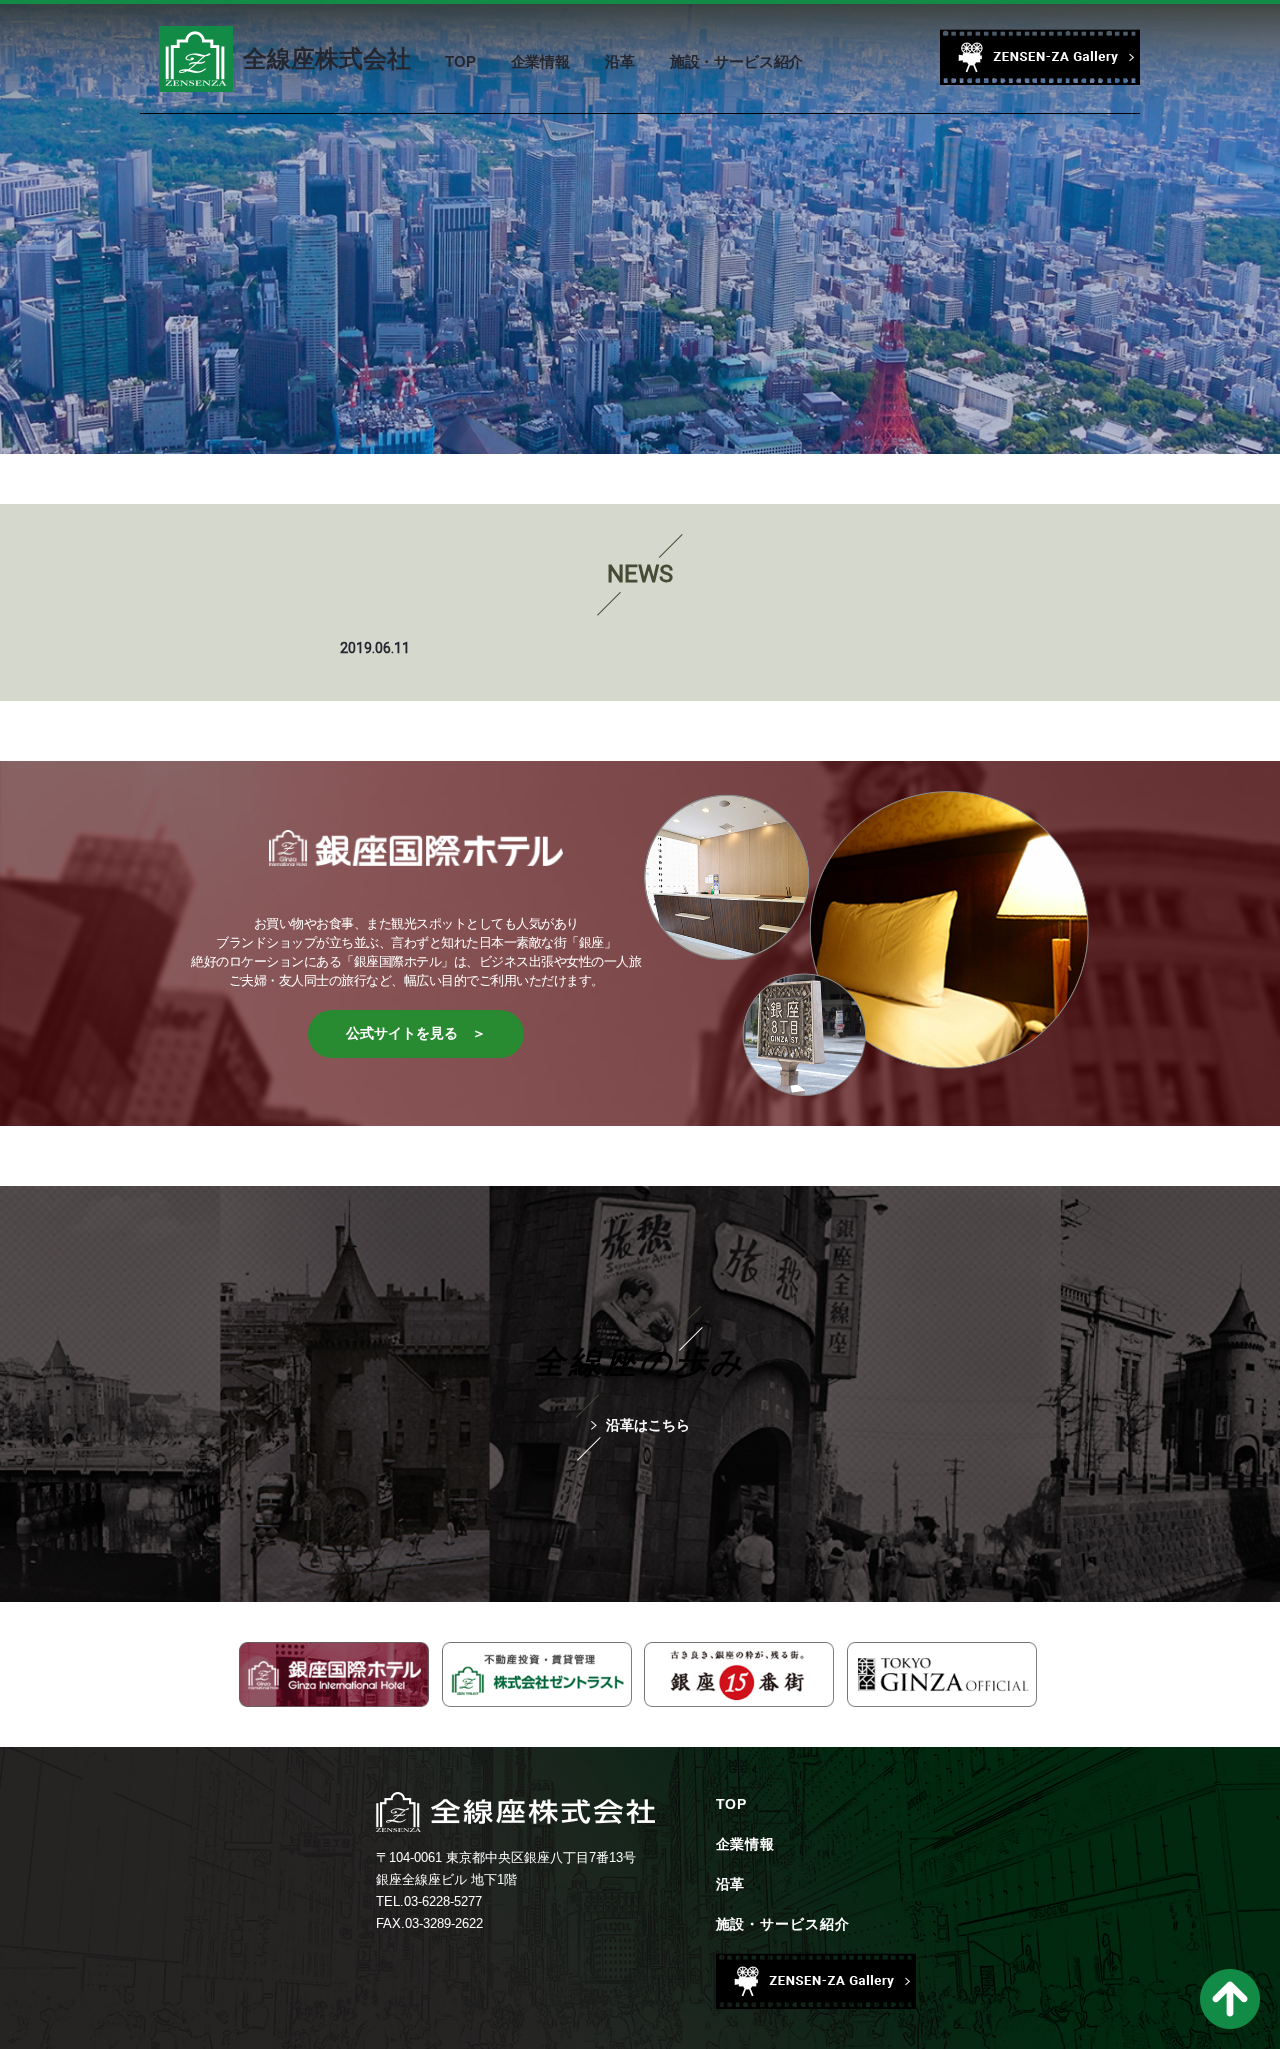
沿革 (731, 1884)
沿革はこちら (648, 1425)
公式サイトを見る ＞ (416, 1033)
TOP (732, 1804)
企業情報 (746, 1844)
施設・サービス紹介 (783, 1924)
